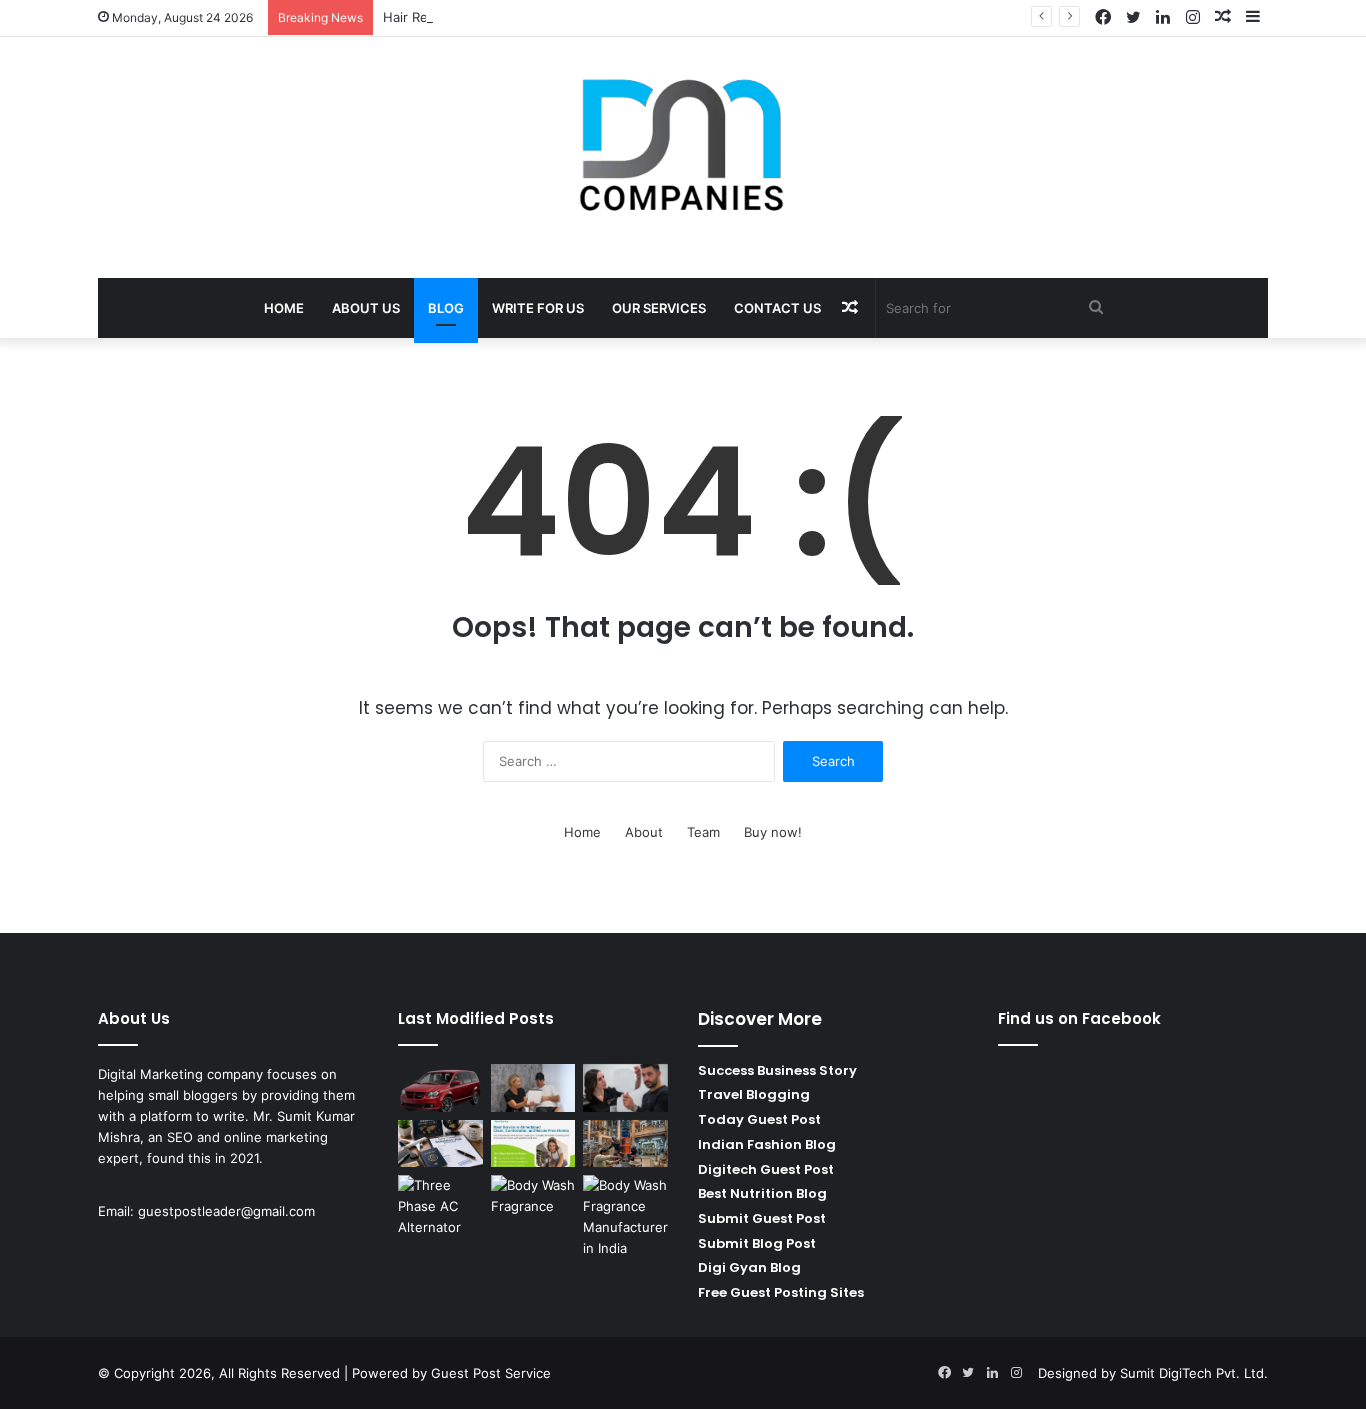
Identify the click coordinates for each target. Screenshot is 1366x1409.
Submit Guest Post (762, 1218)
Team (703, 832)
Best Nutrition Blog (762, 1193)
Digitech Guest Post (766, 1169)
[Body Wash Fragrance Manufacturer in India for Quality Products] (625, 1217)
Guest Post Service (491, 1373)
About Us (366, 308)
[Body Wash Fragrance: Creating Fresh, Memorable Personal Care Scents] (533, 1199)
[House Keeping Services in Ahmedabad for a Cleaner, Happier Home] (533, 1144)
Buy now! (773, 832)
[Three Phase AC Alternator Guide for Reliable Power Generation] (440, 1206)
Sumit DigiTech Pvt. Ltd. (1194, 1373)
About (644, 832)
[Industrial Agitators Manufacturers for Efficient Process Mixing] (625, 1144)
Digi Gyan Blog (749, 1267)
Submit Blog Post (757, 1243)
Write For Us (538, 308)
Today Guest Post (759, 1119)
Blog (446, 308)
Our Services (659, 308)
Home (284, 308)
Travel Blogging (754, 1094)
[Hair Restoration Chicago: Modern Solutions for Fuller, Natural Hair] (625, 1088)
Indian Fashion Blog (767, 1144)
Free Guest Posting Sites (781, 1292)
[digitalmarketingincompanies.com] (683, 147)
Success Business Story (777, 1070)
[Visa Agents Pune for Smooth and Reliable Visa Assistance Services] (440, 1144)
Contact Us (777, 308)
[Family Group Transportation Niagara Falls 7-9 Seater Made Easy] (440, 1088)
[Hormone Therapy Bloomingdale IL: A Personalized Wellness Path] (533, 1088)
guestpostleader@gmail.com (226, 1211)
